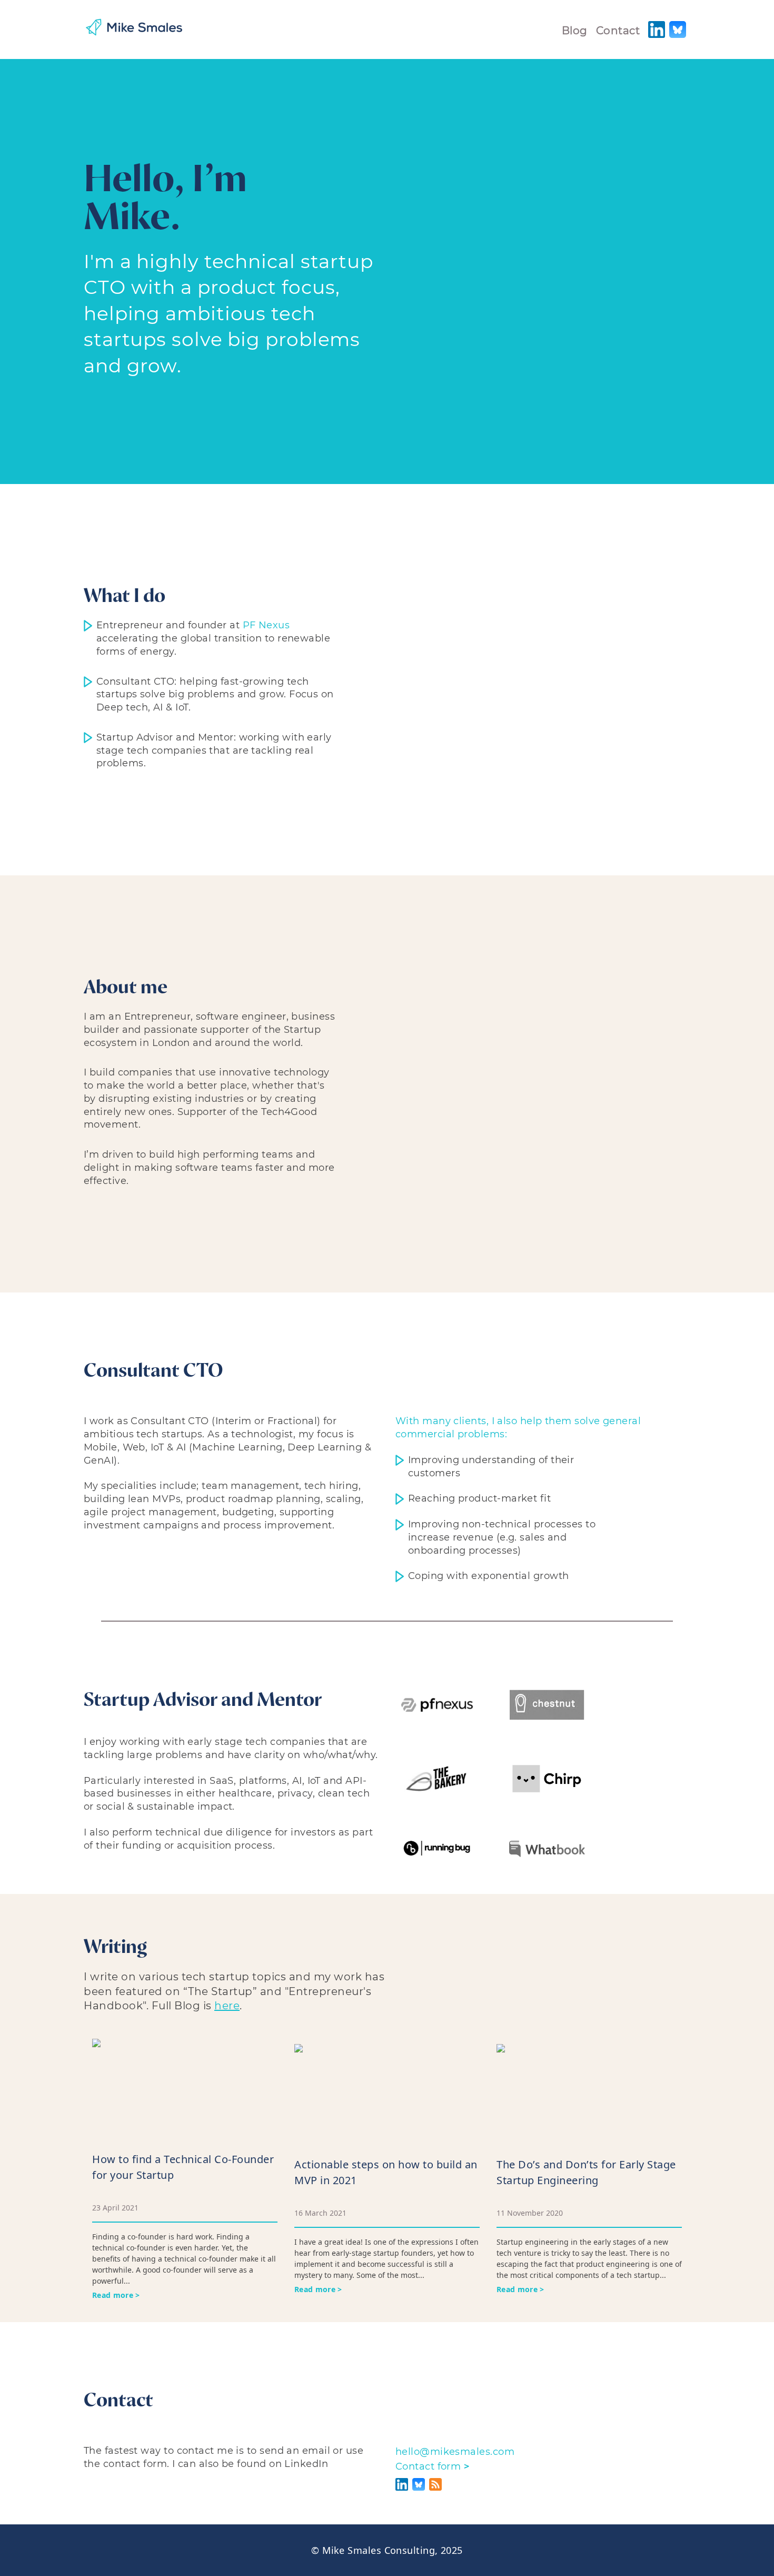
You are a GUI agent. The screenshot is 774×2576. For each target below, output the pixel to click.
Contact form (432, 2466)
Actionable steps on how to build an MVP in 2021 (386, 2172)
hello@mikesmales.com (455, 2452)
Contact (618, 31)
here (227, 2006)
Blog (575, 31)
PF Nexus (266, 625)
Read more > (116, 2295)
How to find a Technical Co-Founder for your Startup (183, 2167)
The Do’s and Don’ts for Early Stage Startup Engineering (586, 2172)
